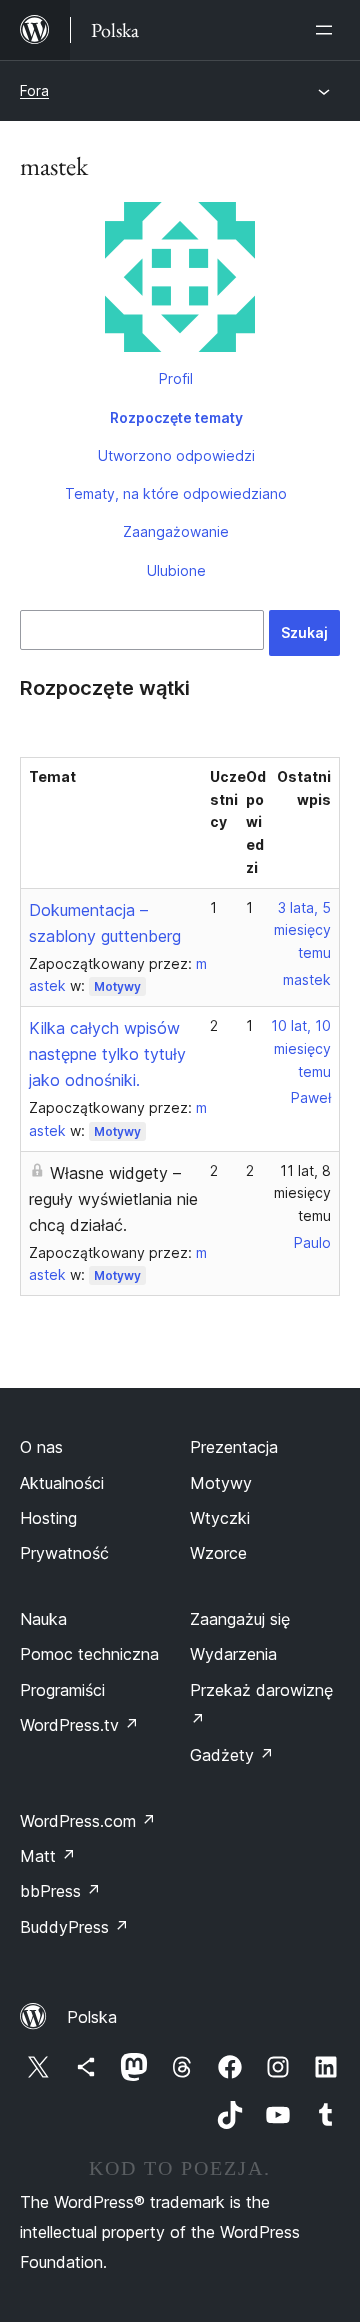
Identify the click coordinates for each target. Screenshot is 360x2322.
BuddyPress (74, 1927)
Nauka (43, 1619)
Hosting (48, 1518)
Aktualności (62, 1483)
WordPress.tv (79, 1725)
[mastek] (180, 281)
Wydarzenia (233, 1654)
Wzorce (218, 1553)
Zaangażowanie (176, 531)
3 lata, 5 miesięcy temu (302, 930)
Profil (176, 378)
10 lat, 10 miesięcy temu (301, 1048)
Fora (34, 90)
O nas (41, 1447)
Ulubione (176, 570)
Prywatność (64, 1553)
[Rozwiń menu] (328, 30)
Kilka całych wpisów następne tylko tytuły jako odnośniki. (107, 1054)
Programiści (62, 1690)
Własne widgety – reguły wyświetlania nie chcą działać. (113, 1199)
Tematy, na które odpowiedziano (176, 493)
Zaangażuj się (240, 1619)
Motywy (117, 986)
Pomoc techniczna (89, 1654)
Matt (48, 1856)
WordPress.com (88, 1821)
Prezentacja (234, 1447)
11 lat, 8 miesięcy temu (302, 1193)
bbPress (60, 1891)
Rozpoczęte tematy (176, 417)
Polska (92, 2017)
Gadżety (232, 1755)
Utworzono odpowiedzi (176, 455)
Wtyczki (220, 1518)
